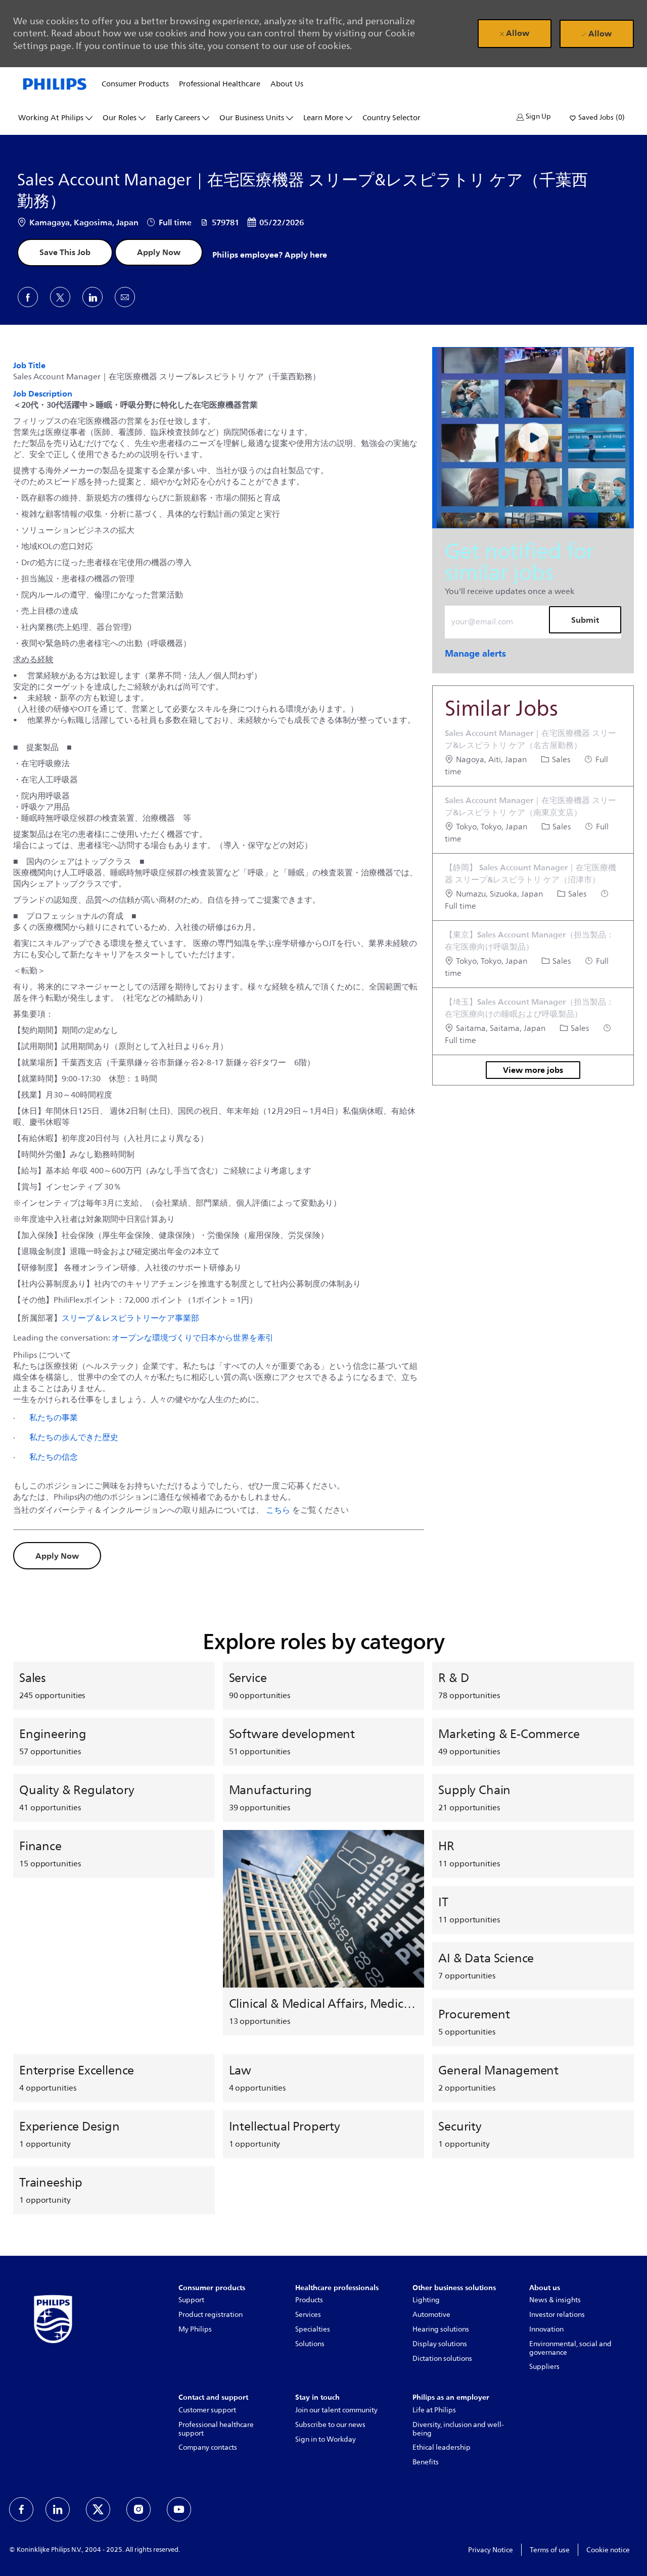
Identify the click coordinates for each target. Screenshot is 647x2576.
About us (287, 84)
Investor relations (557, 2315)
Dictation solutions (442, 2359)
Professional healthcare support (216, 2429)
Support (191, 2300)
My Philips (195, 2329)
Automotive (431, 2315)
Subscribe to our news (330, 2425)
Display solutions (440, 2344)
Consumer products (135, 84)
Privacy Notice (491, 2550)
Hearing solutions (441, 2329)
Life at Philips (434, 2410)
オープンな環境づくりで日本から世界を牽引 (193, 1337)
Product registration (211, 2315)
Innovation (546, 2329)
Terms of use (550, 2550)
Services (308, 2315)
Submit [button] (585, 620)
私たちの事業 (54, 1417)
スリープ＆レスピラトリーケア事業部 (130, 1318)
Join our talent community (336, 2410)
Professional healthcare (220, 84)
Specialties (313, 2329)
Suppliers (544, 2367)
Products (309, 2300)
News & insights (555, 2300)
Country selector (391, 118)
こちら (278, 1510)
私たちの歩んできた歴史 (74, 1437)
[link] (475, 653)
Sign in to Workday (326, 2439)
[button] (534, 117)
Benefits (426, 2462)
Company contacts (208, 2447)
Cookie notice (608, 2550)
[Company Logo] (55, 83)
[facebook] (21, 2509)
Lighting (426, 2300)
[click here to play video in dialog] (533, 438)
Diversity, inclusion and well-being (458, 2429)
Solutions (310, 2344)
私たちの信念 (54, 1457)
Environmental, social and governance (570, 2348)
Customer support (207, 2410)
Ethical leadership (442, 2447)
